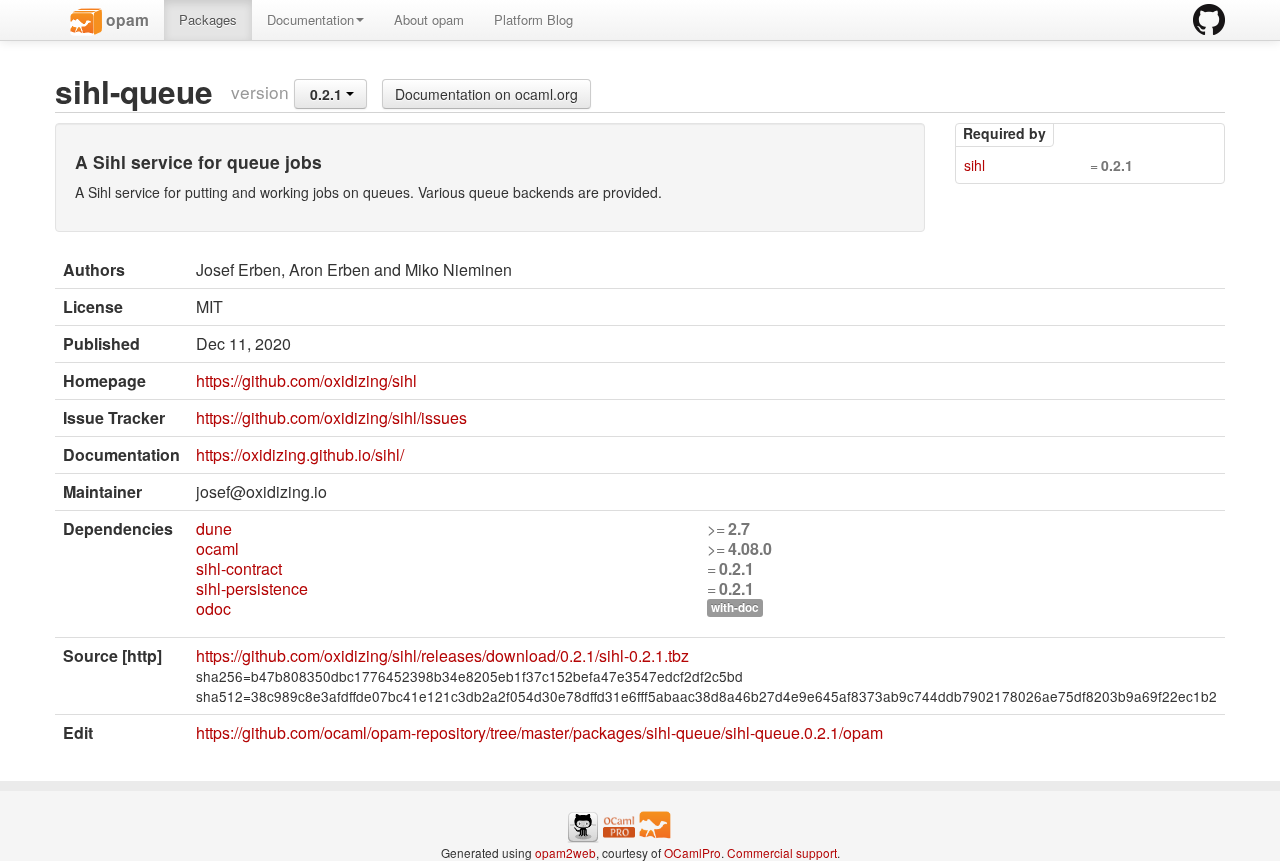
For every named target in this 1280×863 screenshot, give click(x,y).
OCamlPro (692, 852)
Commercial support (782, 852)
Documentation (310, 19)
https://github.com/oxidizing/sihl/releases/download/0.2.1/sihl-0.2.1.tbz (442, 655)
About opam (429, 19)
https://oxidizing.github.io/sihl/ (300, 454)
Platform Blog (533, 19)
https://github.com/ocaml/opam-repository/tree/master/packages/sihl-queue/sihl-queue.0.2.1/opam (539, 732)
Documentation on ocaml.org (486, 94)
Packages (208, 19)
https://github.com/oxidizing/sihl (306, 380)
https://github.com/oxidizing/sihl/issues (331, 417)
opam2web (565, 852)
